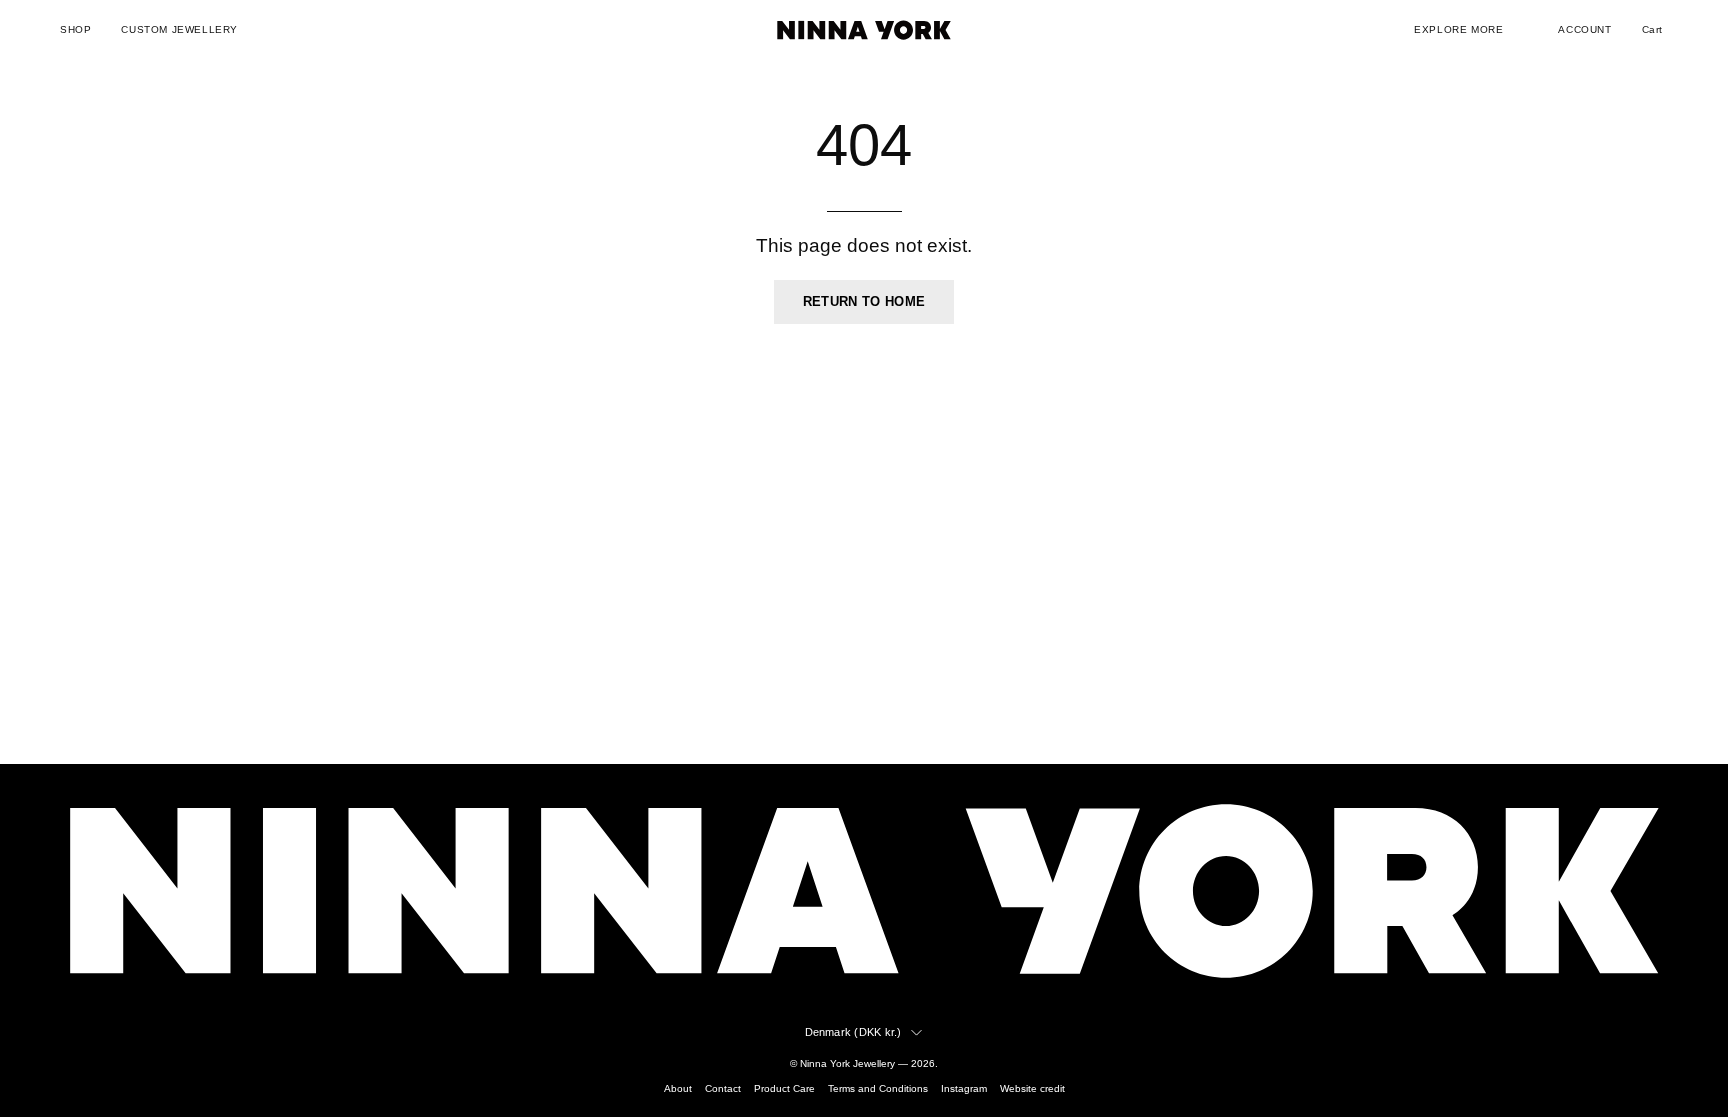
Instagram (964, 1088)
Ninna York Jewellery (847, 1063)
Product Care (784, 1088)
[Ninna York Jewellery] (864, 30)
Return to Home (864, 301)
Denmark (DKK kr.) (853, 1032)
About (678, 1088)
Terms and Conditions (878, 1088)
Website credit (1032, 1088)
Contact (723, 1088)
